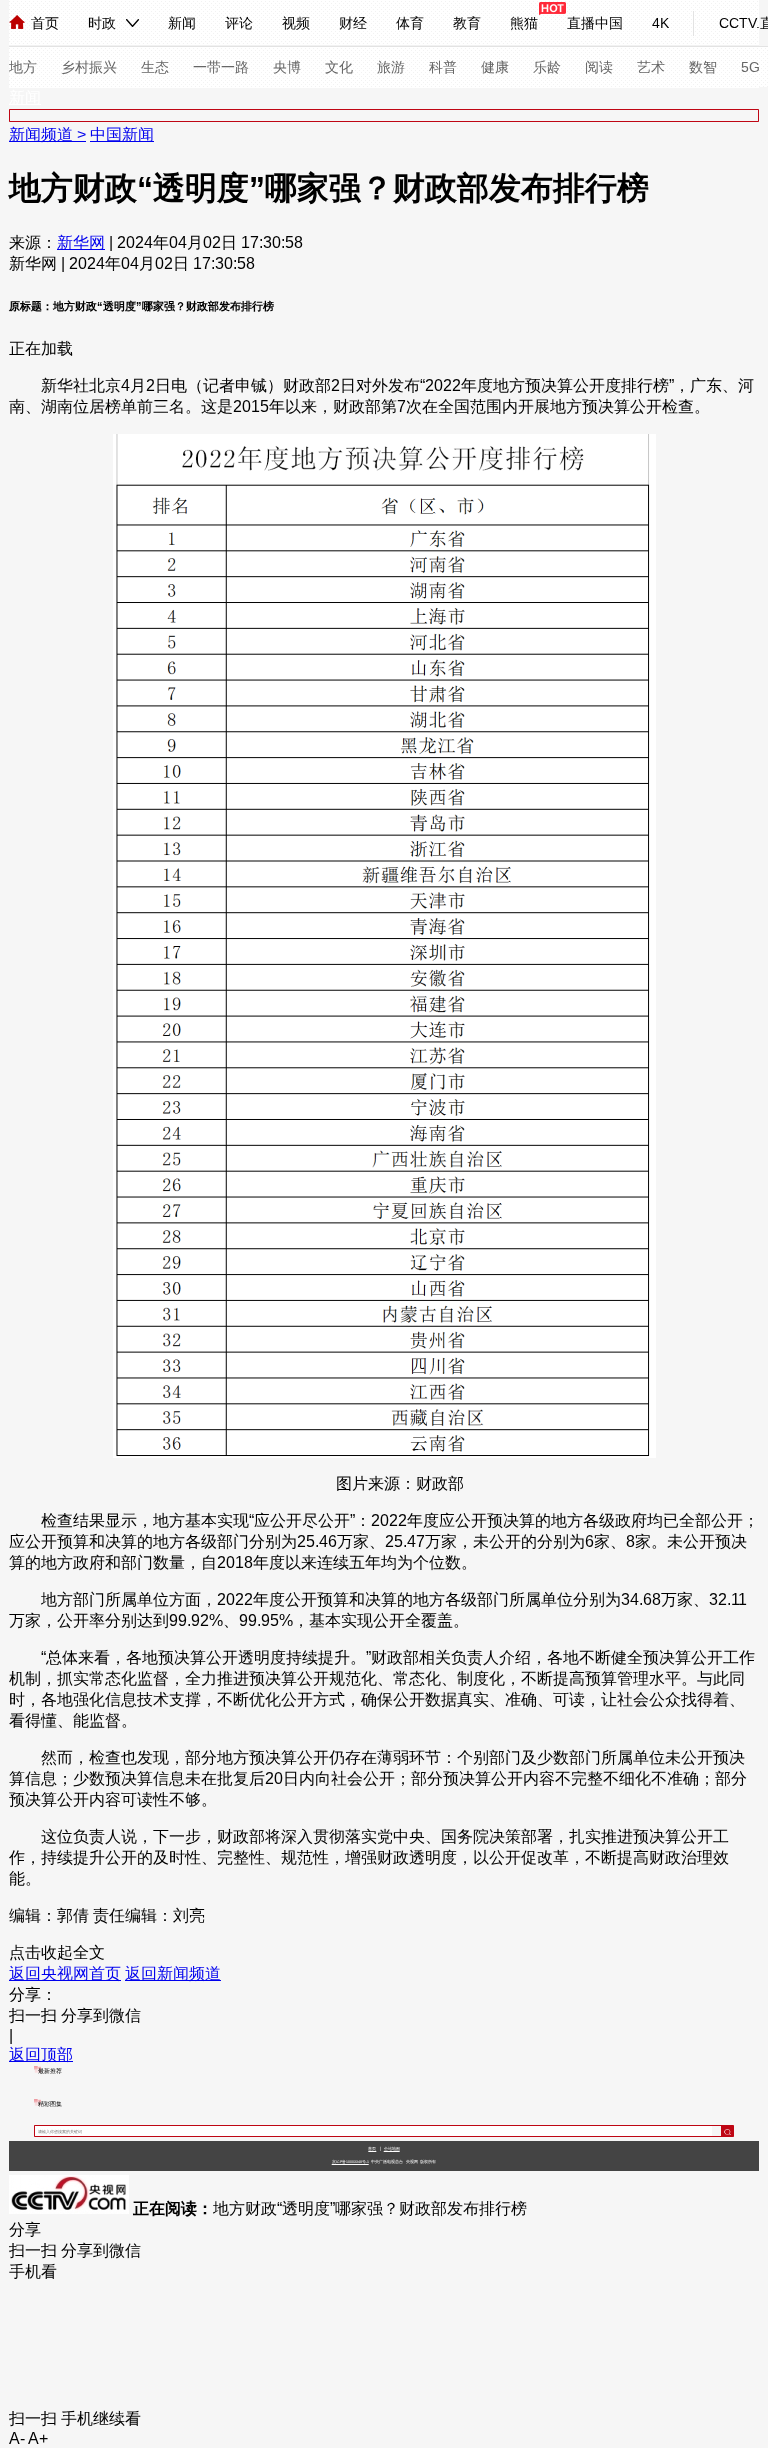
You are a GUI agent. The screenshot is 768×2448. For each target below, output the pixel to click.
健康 (495, 67)
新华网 (81, 242)
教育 (467, 23)
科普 (443, 67)
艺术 (651, 67)
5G (750, 67)
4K (660, 23)
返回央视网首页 (65, 1973)
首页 (45, 23)
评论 (239, 23)
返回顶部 (41, 2054)
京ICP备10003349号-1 (350, 2162)
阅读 (599, 67)
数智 (703, 67)
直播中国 (595, 23)
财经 (353, 23)
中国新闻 (122, 134)
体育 (410, 23)
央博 (287, 67)
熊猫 (524, 23)
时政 (102, 23)
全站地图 (392, 2148)
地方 (23, 67)
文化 (339, 67)
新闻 (182, 23)
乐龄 (547, 67)
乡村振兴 (89, 67)
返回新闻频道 (173, 1973)
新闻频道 (43, 134)
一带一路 (221, 67)
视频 (296, 23)
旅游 (391, 67)
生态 (155, 67)
